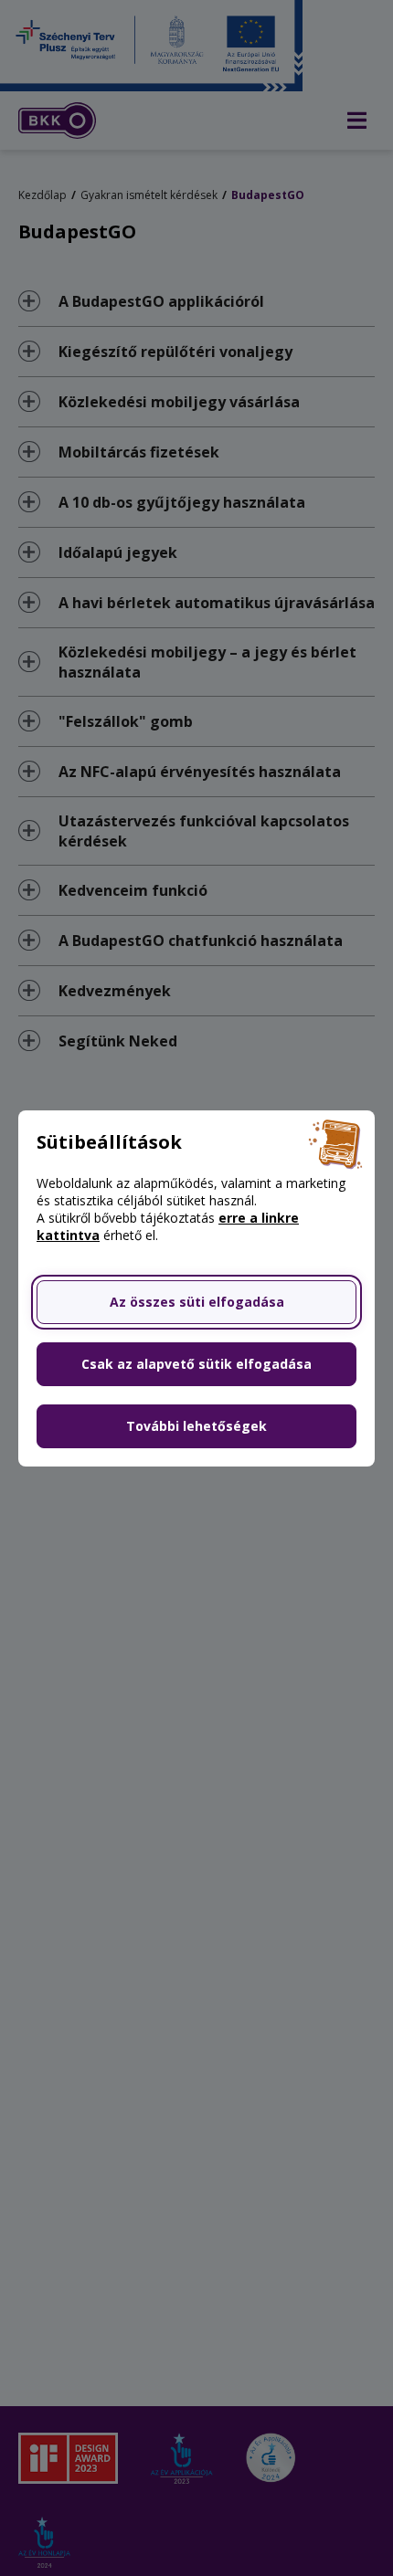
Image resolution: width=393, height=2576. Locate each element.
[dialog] (196, 1288)
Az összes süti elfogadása (197, 1302)
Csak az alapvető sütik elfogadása (196, 1364)
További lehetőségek (196, 1426)
